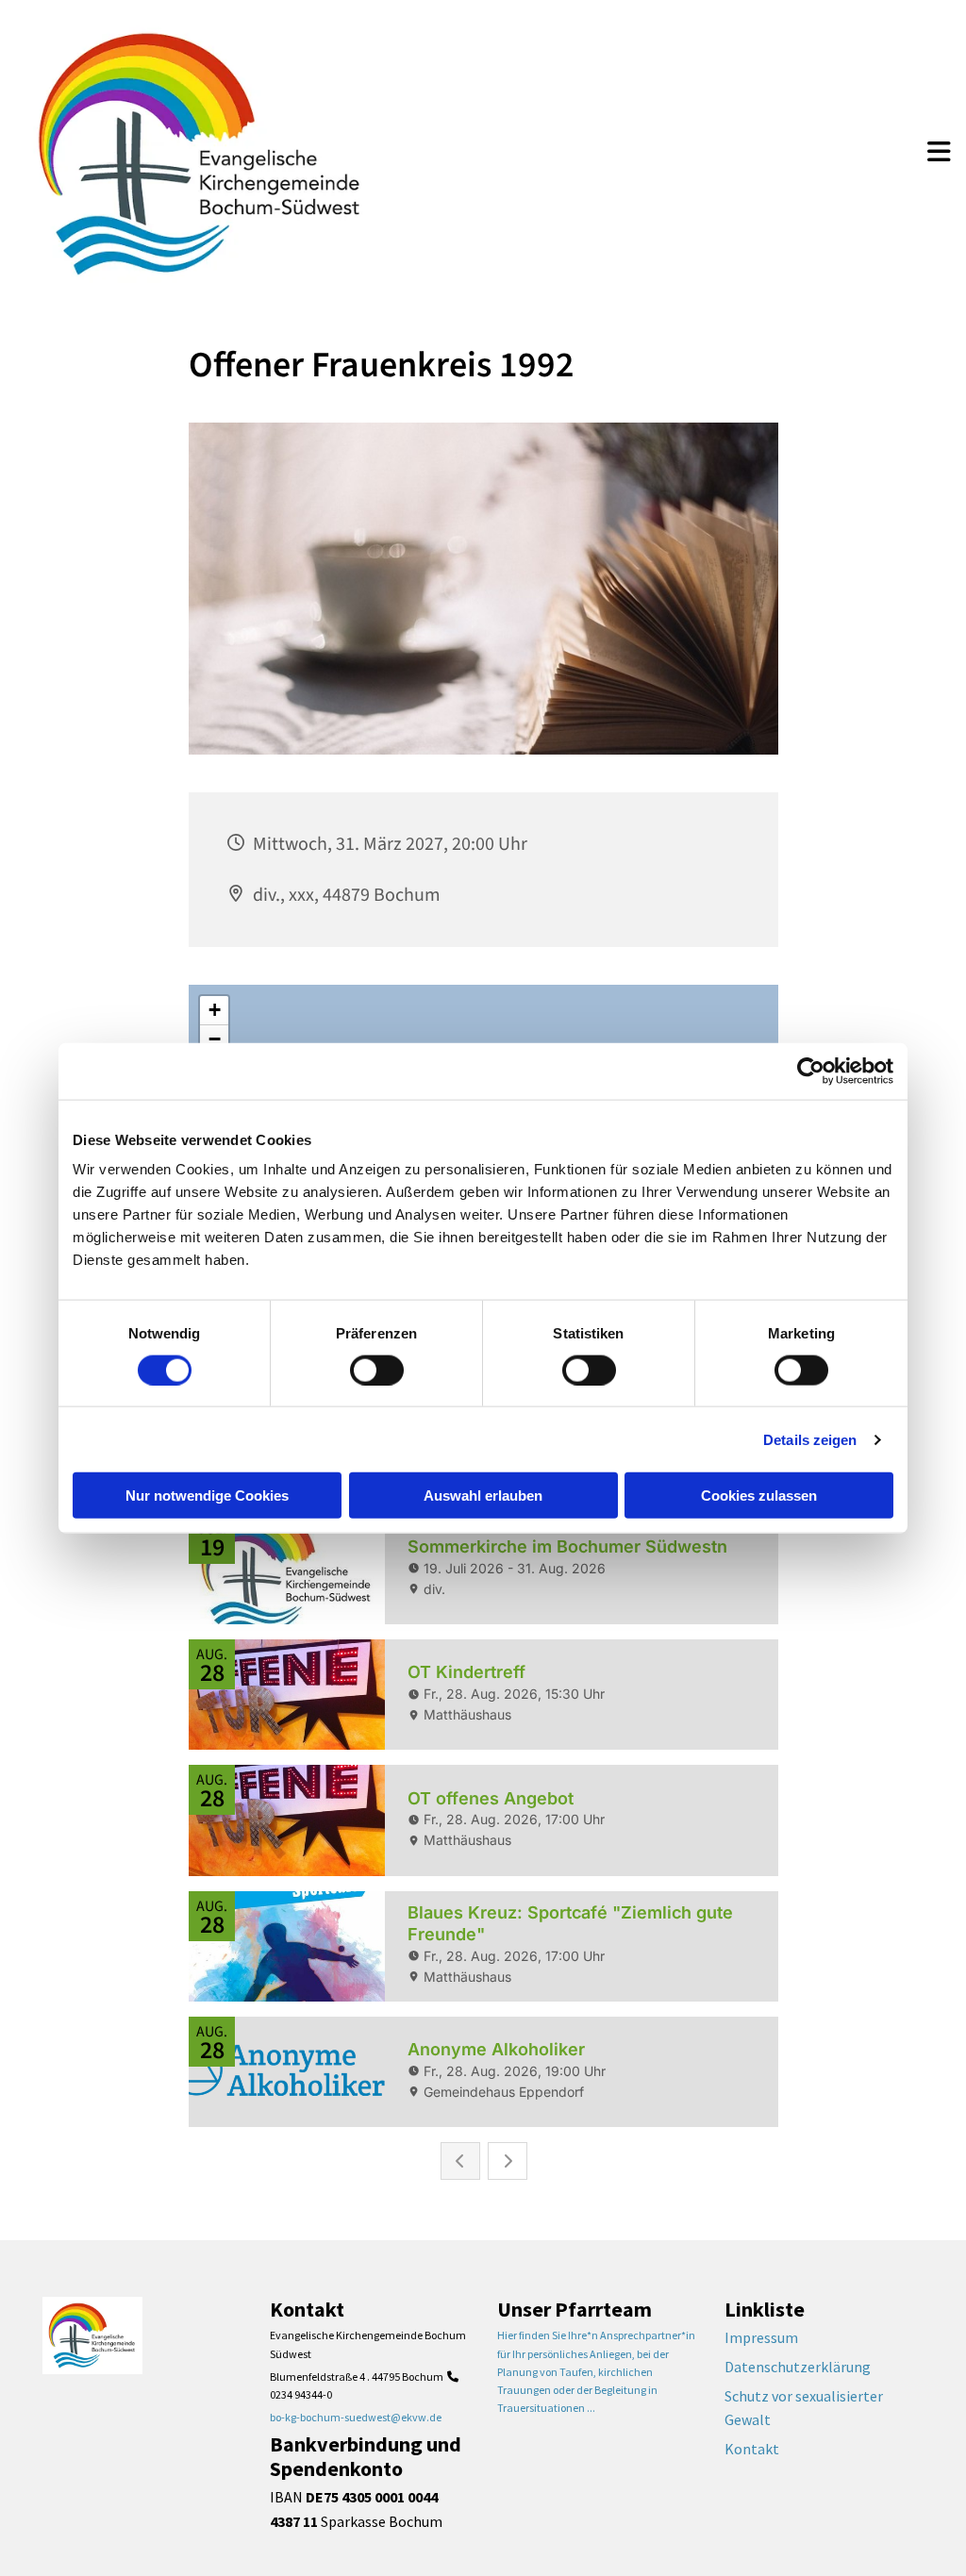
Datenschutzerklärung (798, 2367)
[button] (939, 154)
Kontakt (752, 2449)
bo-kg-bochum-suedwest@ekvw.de (356, 2417)
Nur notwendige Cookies (207, 1496)
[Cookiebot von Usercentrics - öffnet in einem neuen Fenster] (811, 1071)
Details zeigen (810, 1439)
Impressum (761, 2337)
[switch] (377, 1370)
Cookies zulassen (759, 1496)
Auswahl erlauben (483, 1496)
